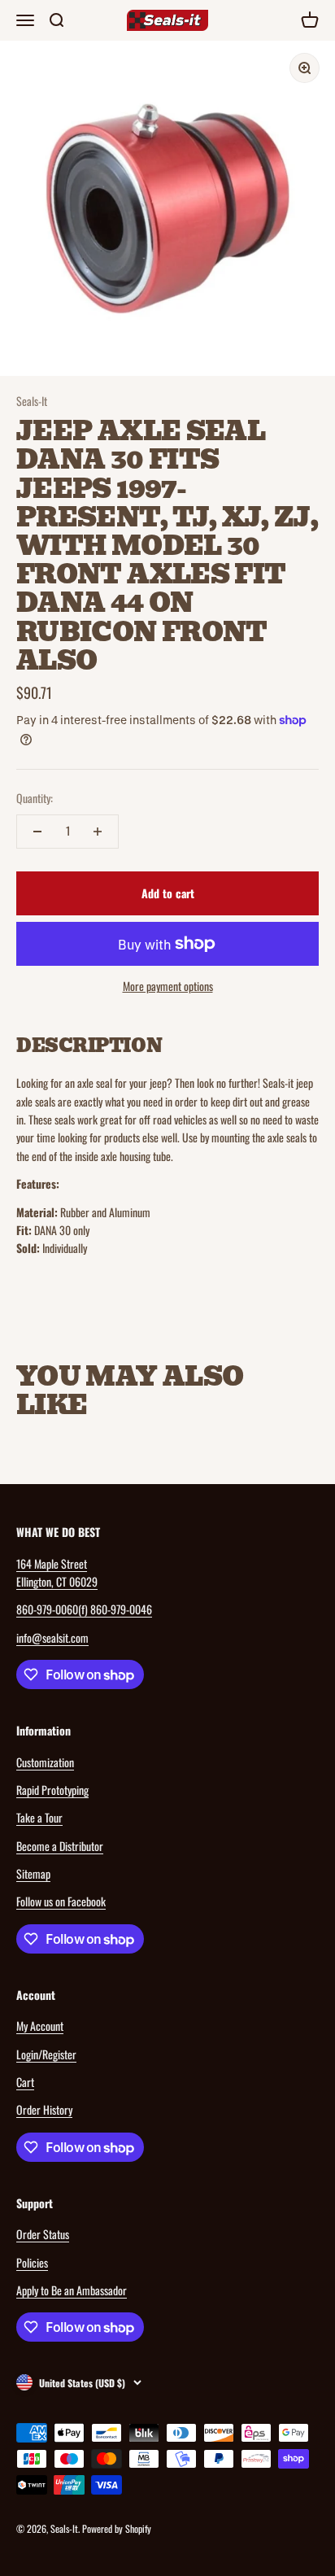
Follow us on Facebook (61, 1901)
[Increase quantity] (98, 832)
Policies (32, 2262)
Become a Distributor (60, 1846)
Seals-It (32, 401)
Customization (45, 1762)
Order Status (43, 2234)
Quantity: (35, 798)
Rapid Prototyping (52, 1790)
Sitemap (33, 1873)
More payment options (168, 986)
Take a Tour (39, 1817)
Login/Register (46, 2054)
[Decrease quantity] (37, 832)
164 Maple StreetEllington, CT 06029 (57, 1572)
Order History (44, 2109)
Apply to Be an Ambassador (72, 2290)
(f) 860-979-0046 (115, 1609)
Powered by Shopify (117, 2528)
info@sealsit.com (52, 1637)
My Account (40, 2026)
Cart (25, 2082)
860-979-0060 (47, 1609)
